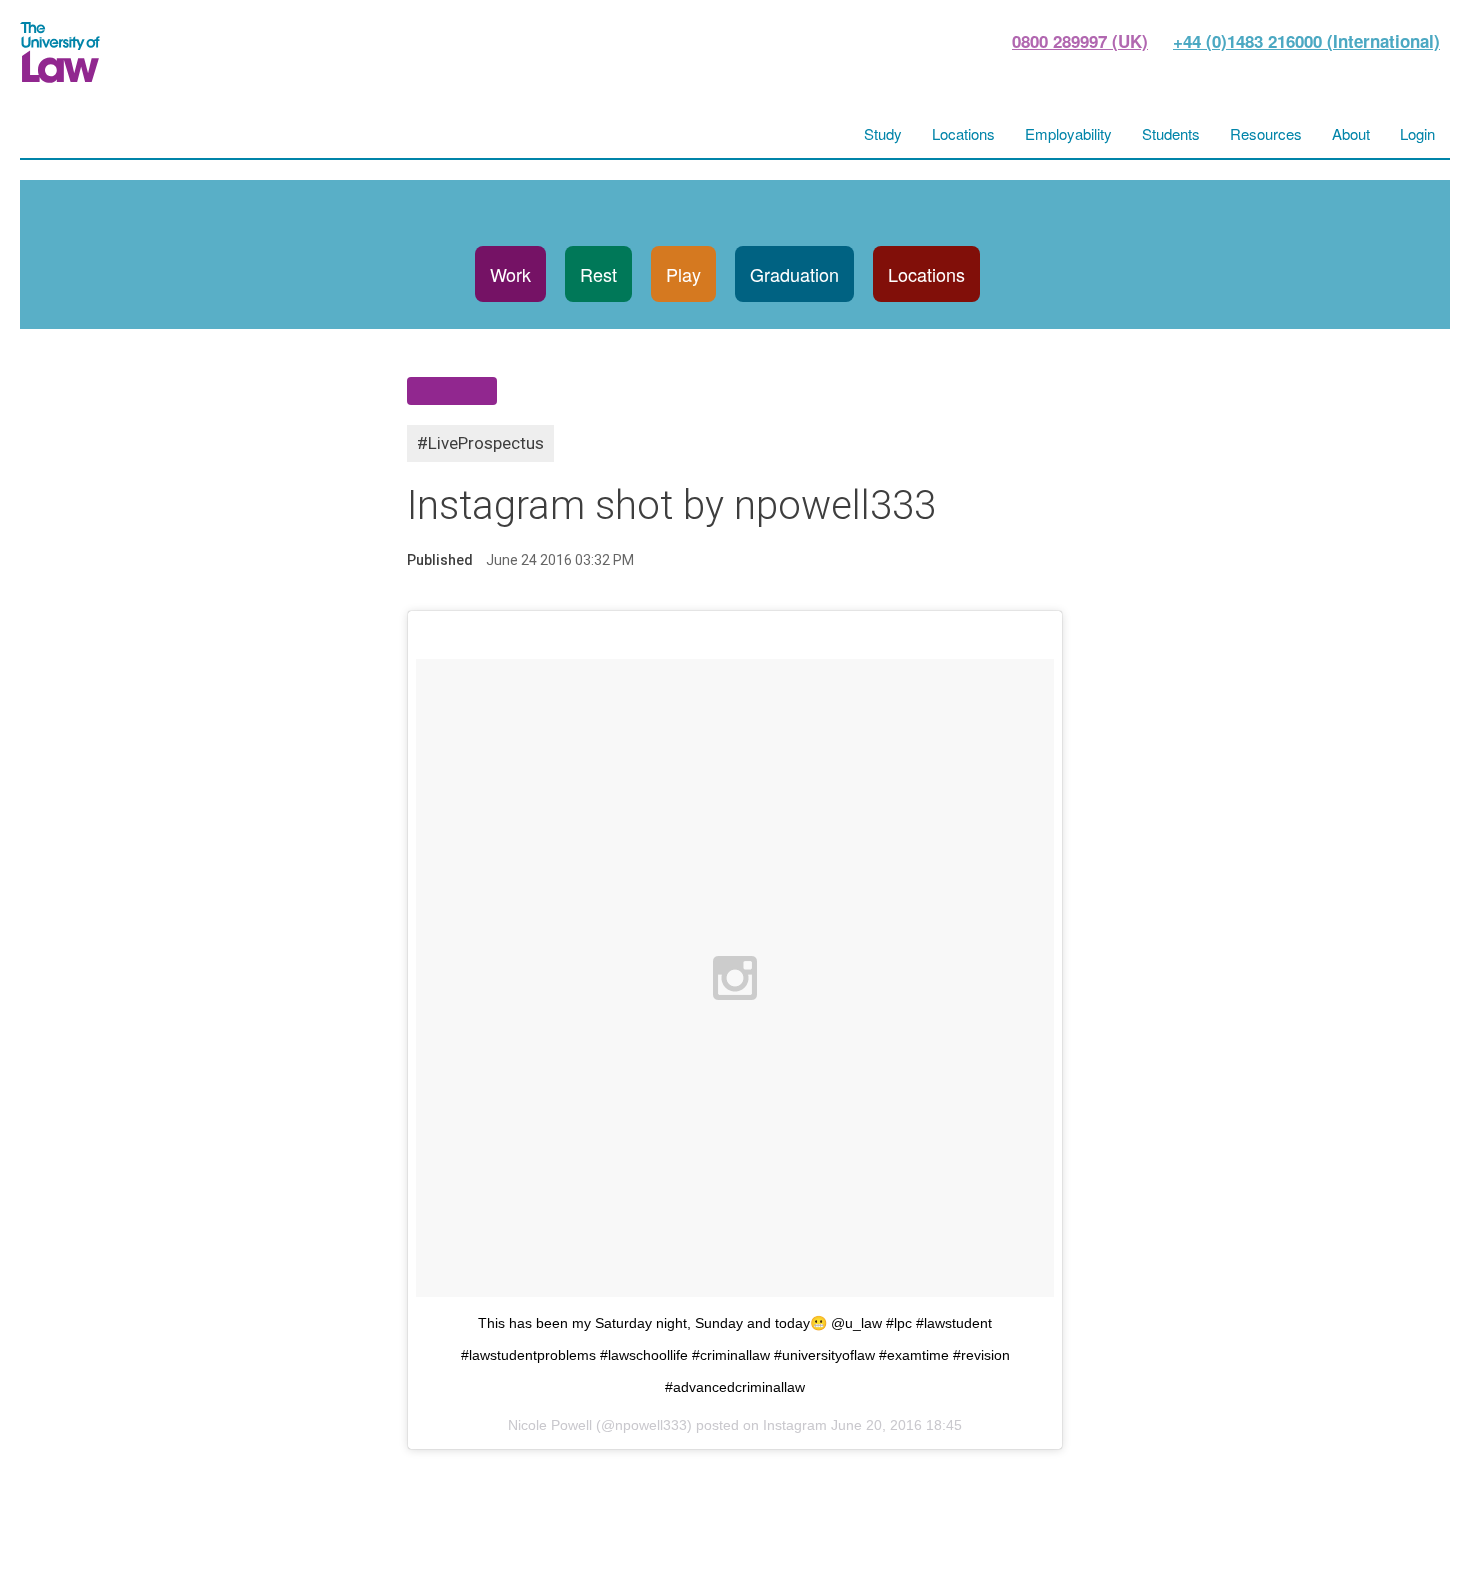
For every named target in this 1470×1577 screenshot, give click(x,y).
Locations (926, 274)
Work (510, 274)
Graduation (794, 274)
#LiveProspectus (480, 443)
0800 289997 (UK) (1080, 41)
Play (683, 274)
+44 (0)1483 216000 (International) (1306, 41)
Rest (598, 274)
